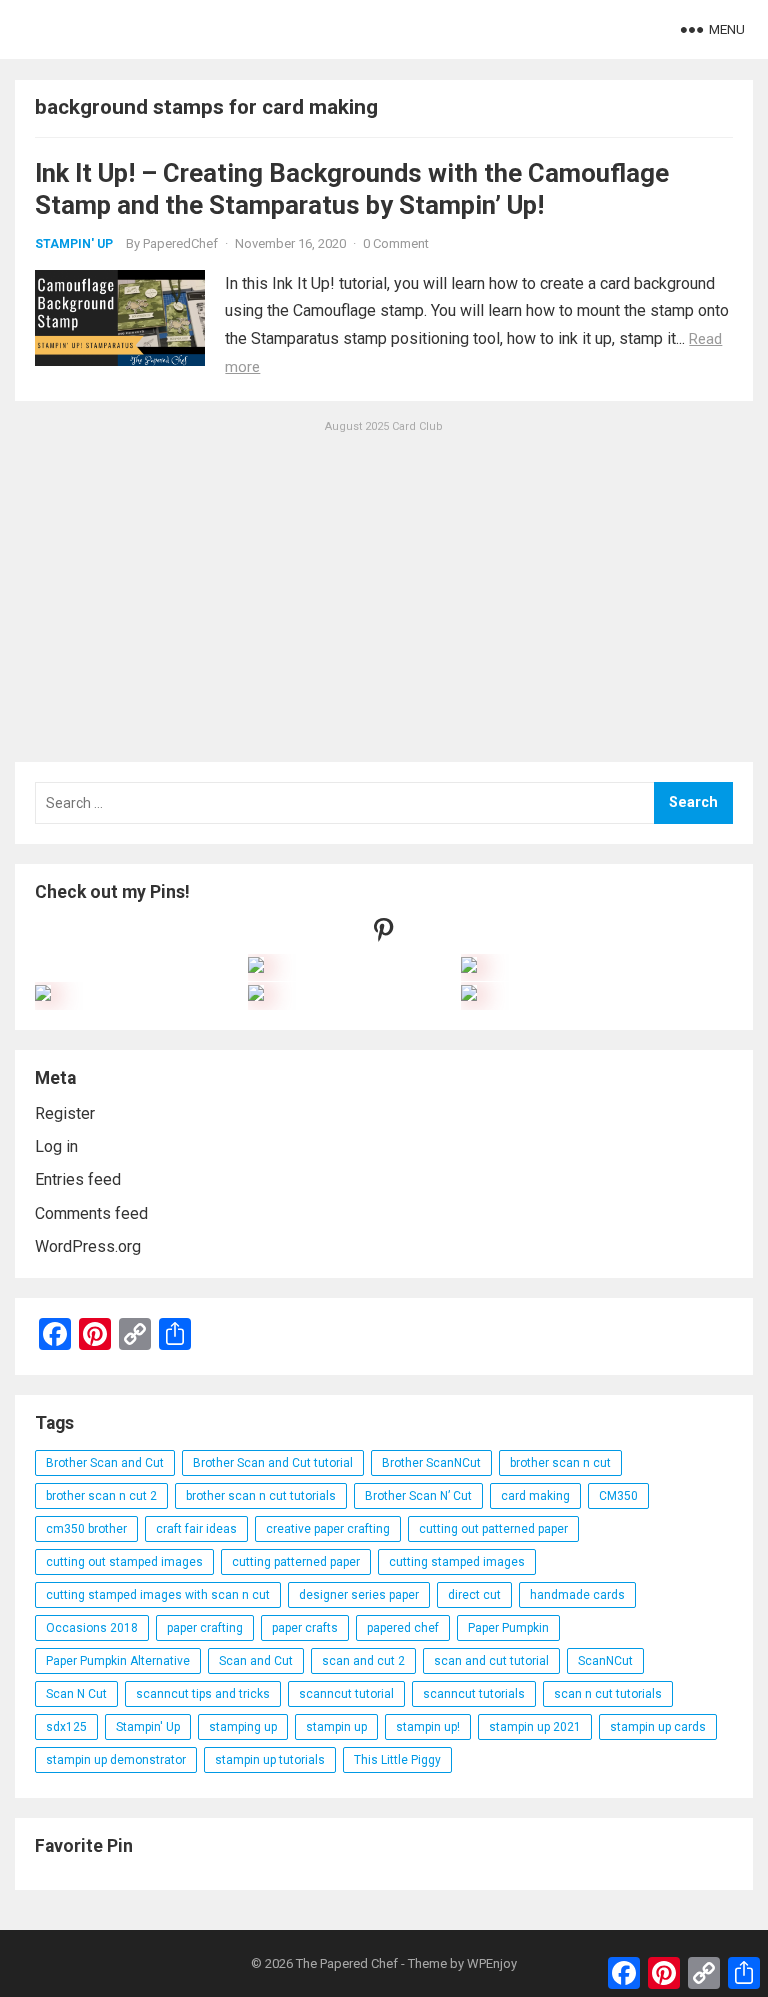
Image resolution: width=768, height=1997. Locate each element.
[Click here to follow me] (384, 934)
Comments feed (91, 1213)
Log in (56, 1146)
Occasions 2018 (92, 1628)
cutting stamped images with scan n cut (158, 1595)
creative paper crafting (328, 1529)
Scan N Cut (76, 1694)
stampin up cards (658, 1727)
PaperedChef (180, 243)
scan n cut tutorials (608, 1694)
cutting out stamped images (124, 1562)
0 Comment (396, 243)
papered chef (403, 1628)
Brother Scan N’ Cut (418, 1496)
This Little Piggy (397, 1760)
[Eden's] (43, 995)
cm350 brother (86, 1529)
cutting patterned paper (296, 1562)
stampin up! (428, 1727)
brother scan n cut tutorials (261, 1496)
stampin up (336, 1727)
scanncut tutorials (474, 1694)
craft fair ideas (196, 1529)
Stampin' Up (74, 244)
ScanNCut (605, 1661)
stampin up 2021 (535, 1727)
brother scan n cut (560, 1463)
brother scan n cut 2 (101, 1496)
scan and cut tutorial (491, 1661)
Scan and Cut (256, 1661)
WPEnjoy (492, 1963)
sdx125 (66, 1727)
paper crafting (205, 1628)
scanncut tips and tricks (203, 1694)
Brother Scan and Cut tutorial (273, 1463)
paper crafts (305, 1628)
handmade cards (577, 1595)
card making (535, 1496)
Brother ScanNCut (431, 1463)
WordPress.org (88, 1246)
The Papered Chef (347, 1963)
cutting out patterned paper (493, 1529)
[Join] (256, 967)
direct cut (474, 1595)
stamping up (243, 1727)
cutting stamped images (457, 1562)
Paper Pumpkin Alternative (118, 1661)
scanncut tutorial (346, 1694)
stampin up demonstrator (116, 1760)
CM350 (618, 1496)
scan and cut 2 (363, 1661)
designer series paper (359, 1595)
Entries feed (78, 1179)
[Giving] (256, 995)
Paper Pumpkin (508, 1628)
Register (65, 1113)
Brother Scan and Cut (105, 1463)
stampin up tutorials (270, 1760)
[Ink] (469, 967)
